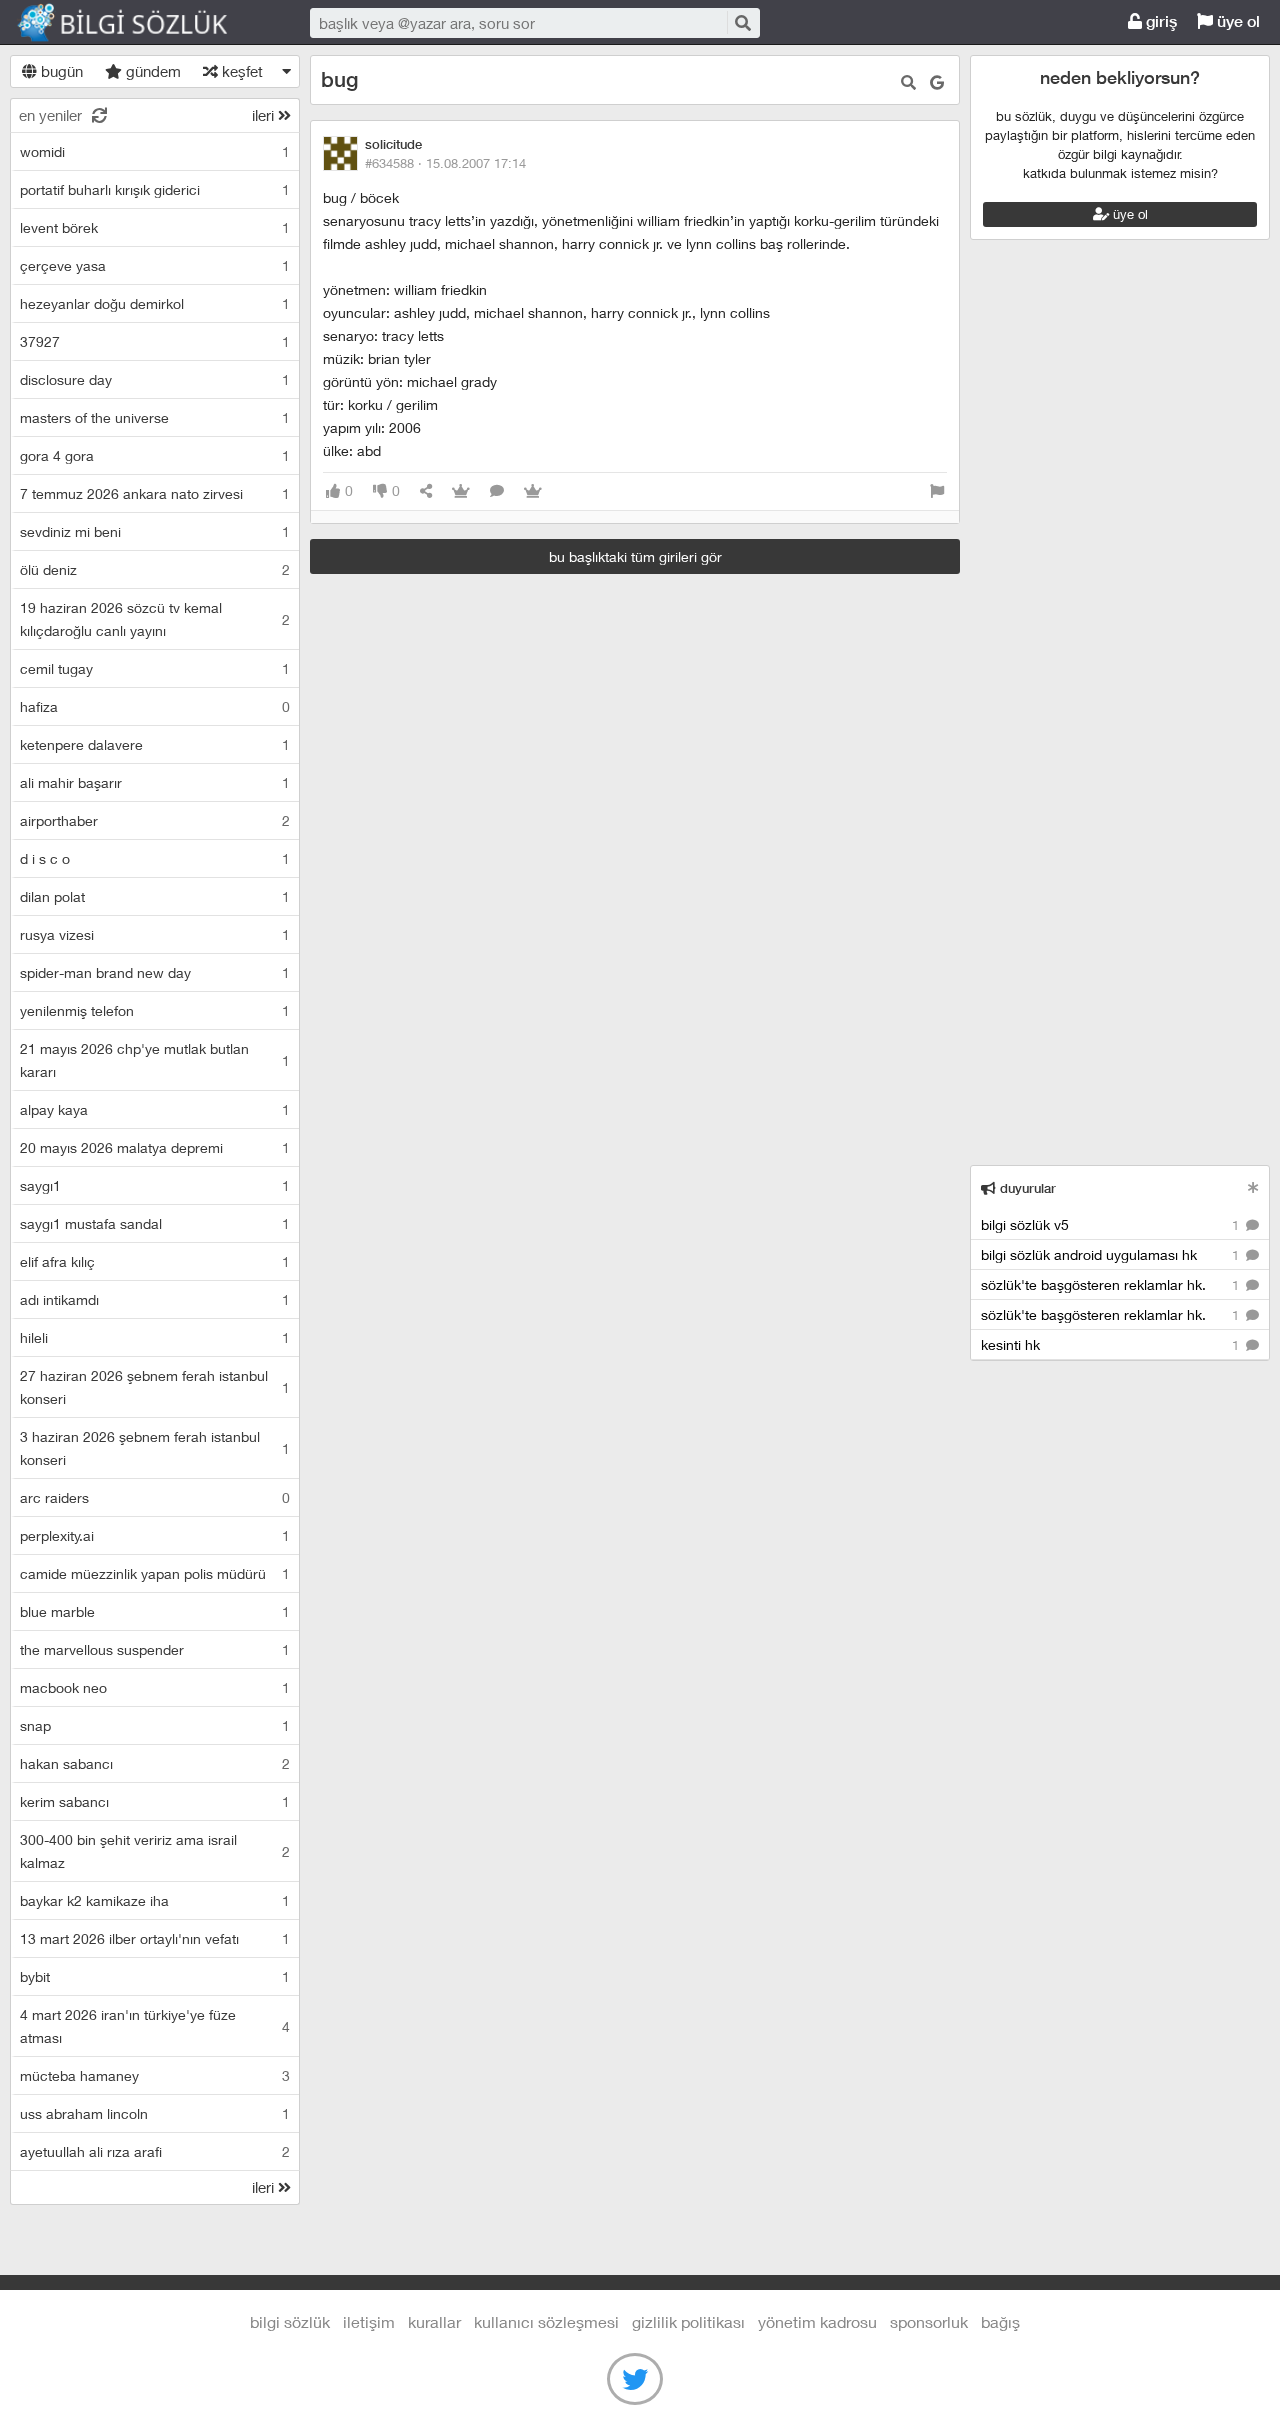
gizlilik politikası (688, 2321)
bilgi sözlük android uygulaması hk (1112, 1254)
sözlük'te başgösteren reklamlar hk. (1112, 1284)
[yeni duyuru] (1253, 1187)
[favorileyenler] (533, 491)
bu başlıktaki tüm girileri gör (635, 556)
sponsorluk (929, 2321)
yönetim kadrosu (817, 2321)
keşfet (240, 71)
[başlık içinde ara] (908, 82)
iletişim (369, 2321)
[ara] (742, 22)
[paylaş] (426, 491)
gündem (151, 71)
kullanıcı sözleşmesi (546, 2321)
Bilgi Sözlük (140, 23)
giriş (1159, 21)
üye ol (1236, 21)
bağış (1000, 2321)
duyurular (1026, 1188)
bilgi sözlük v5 (1112, 1224)
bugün (60, 71)
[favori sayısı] (461, 491)
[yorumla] (497, 491)
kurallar (434, 2321)
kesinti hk (1112, 1344)
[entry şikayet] (937, 491)
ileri (265, 115)
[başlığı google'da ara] (937, 82)
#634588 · (445, 163)
